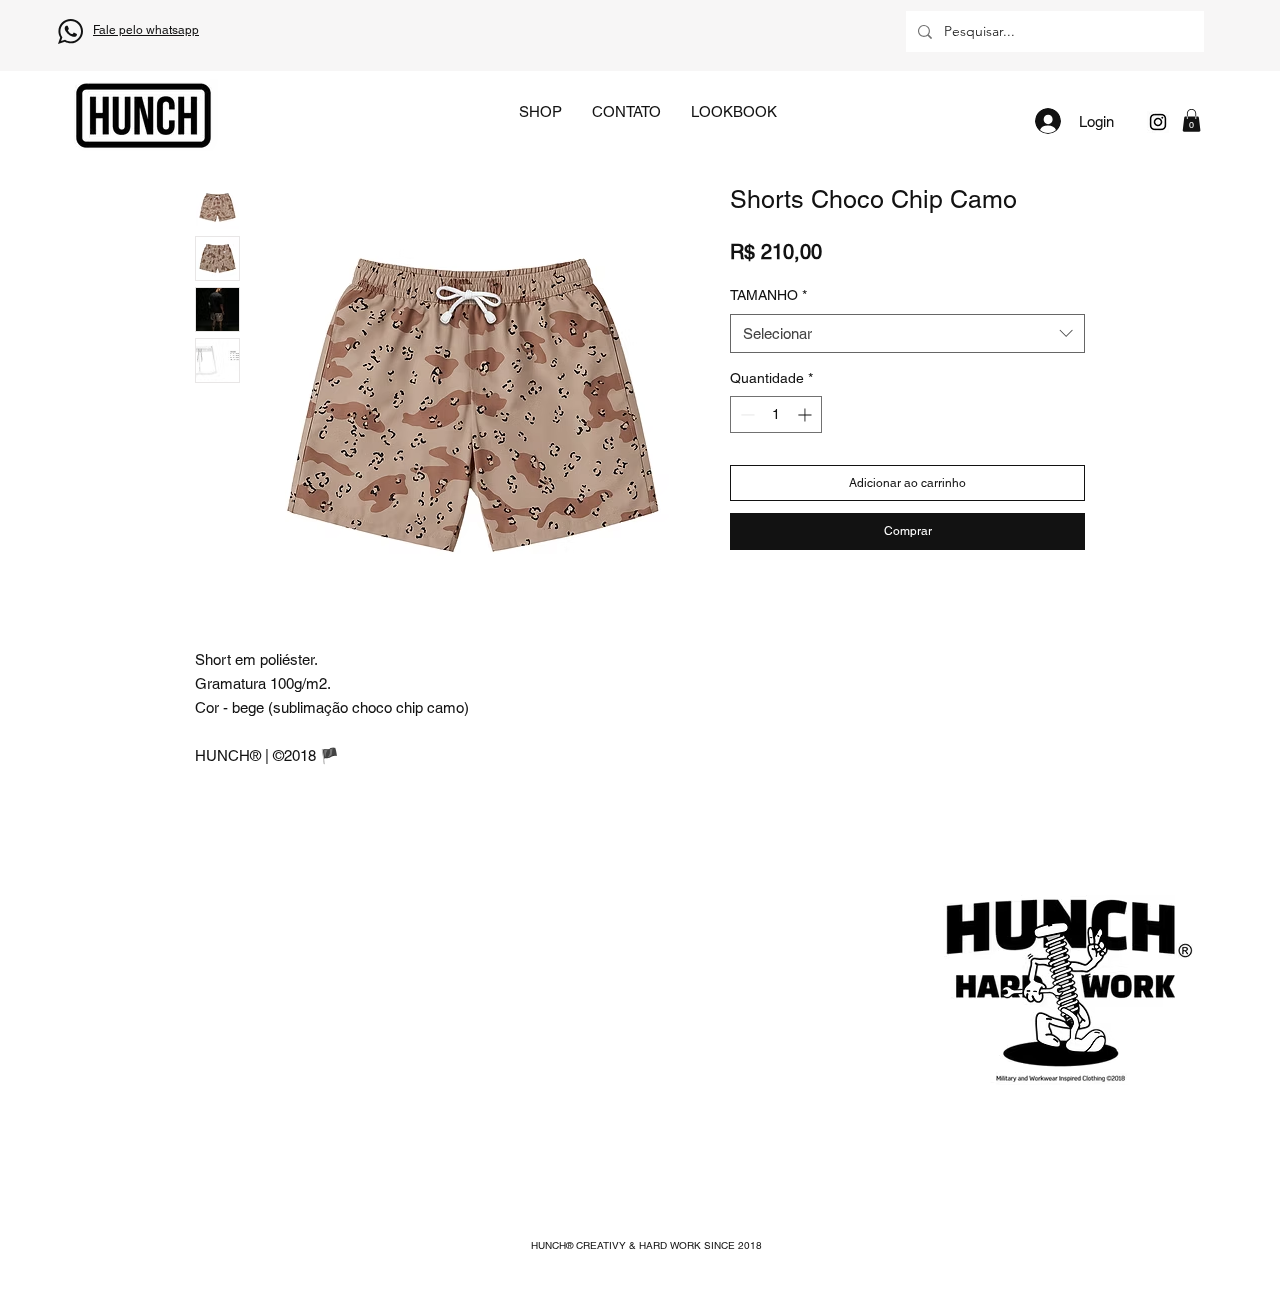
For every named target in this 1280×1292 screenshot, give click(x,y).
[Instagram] (1158, 122)
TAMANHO (768, 295)
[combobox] (907, 333)
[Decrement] (745, 414)
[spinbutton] (776, 414)
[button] (1191, 120)
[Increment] (806, 414)
